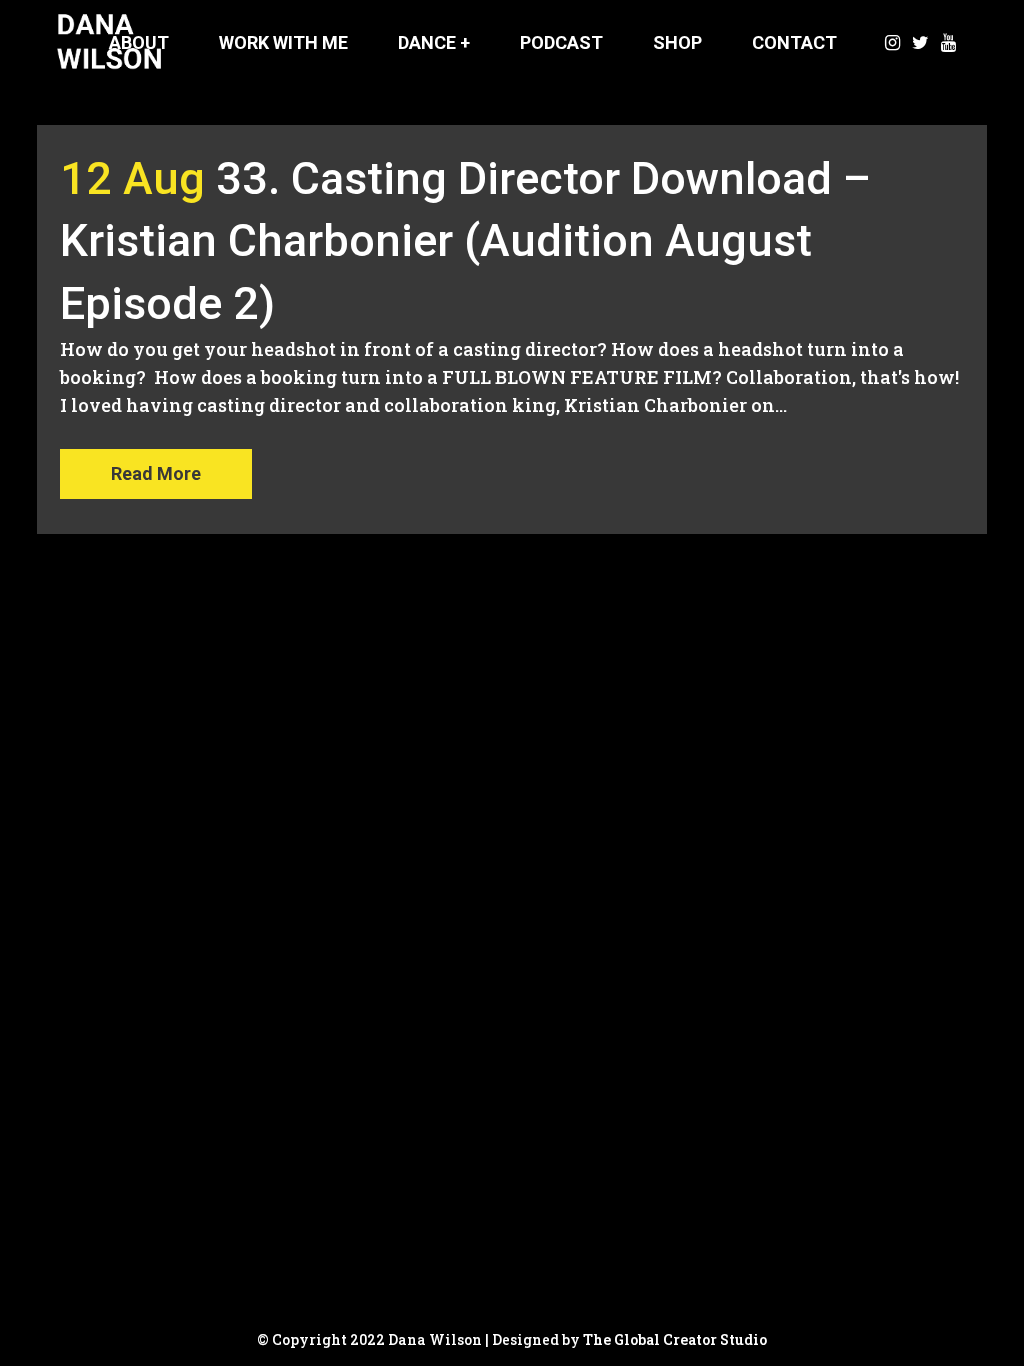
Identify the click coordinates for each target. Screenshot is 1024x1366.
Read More (156, 473)
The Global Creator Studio (675, 1339)
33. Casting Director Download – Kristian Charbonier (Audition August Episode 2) (465, 241)
